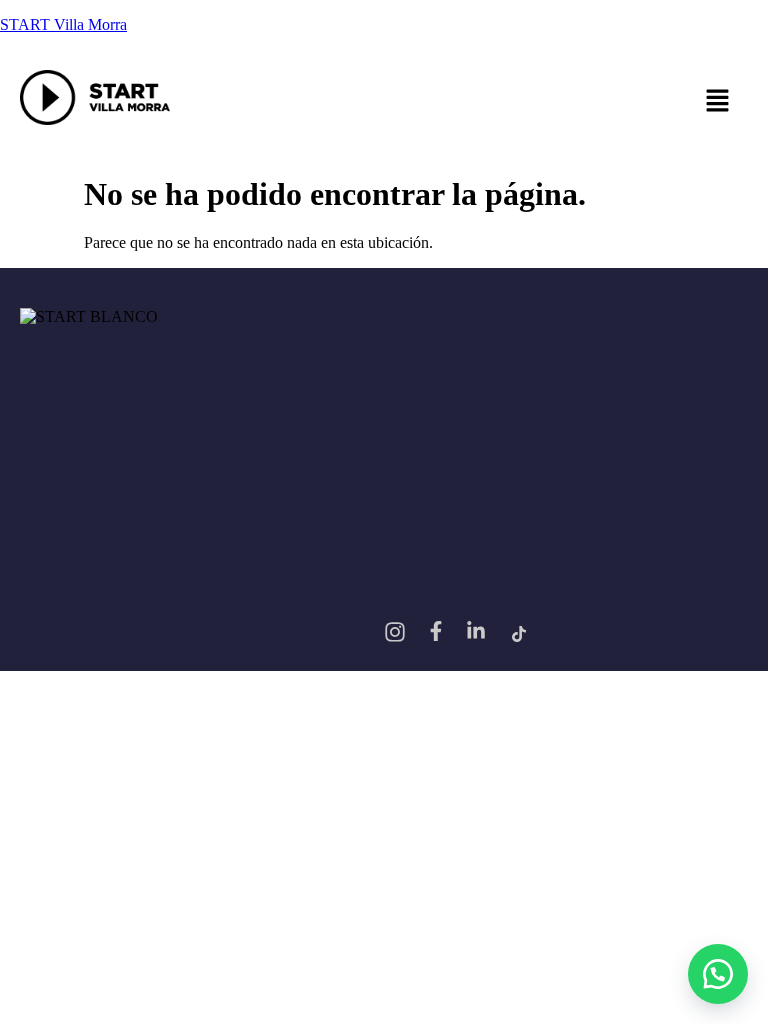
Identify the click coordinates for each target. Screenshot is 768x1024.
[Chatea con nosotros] (718, 974)
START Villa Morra (63, 24)
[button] (469, 102)
